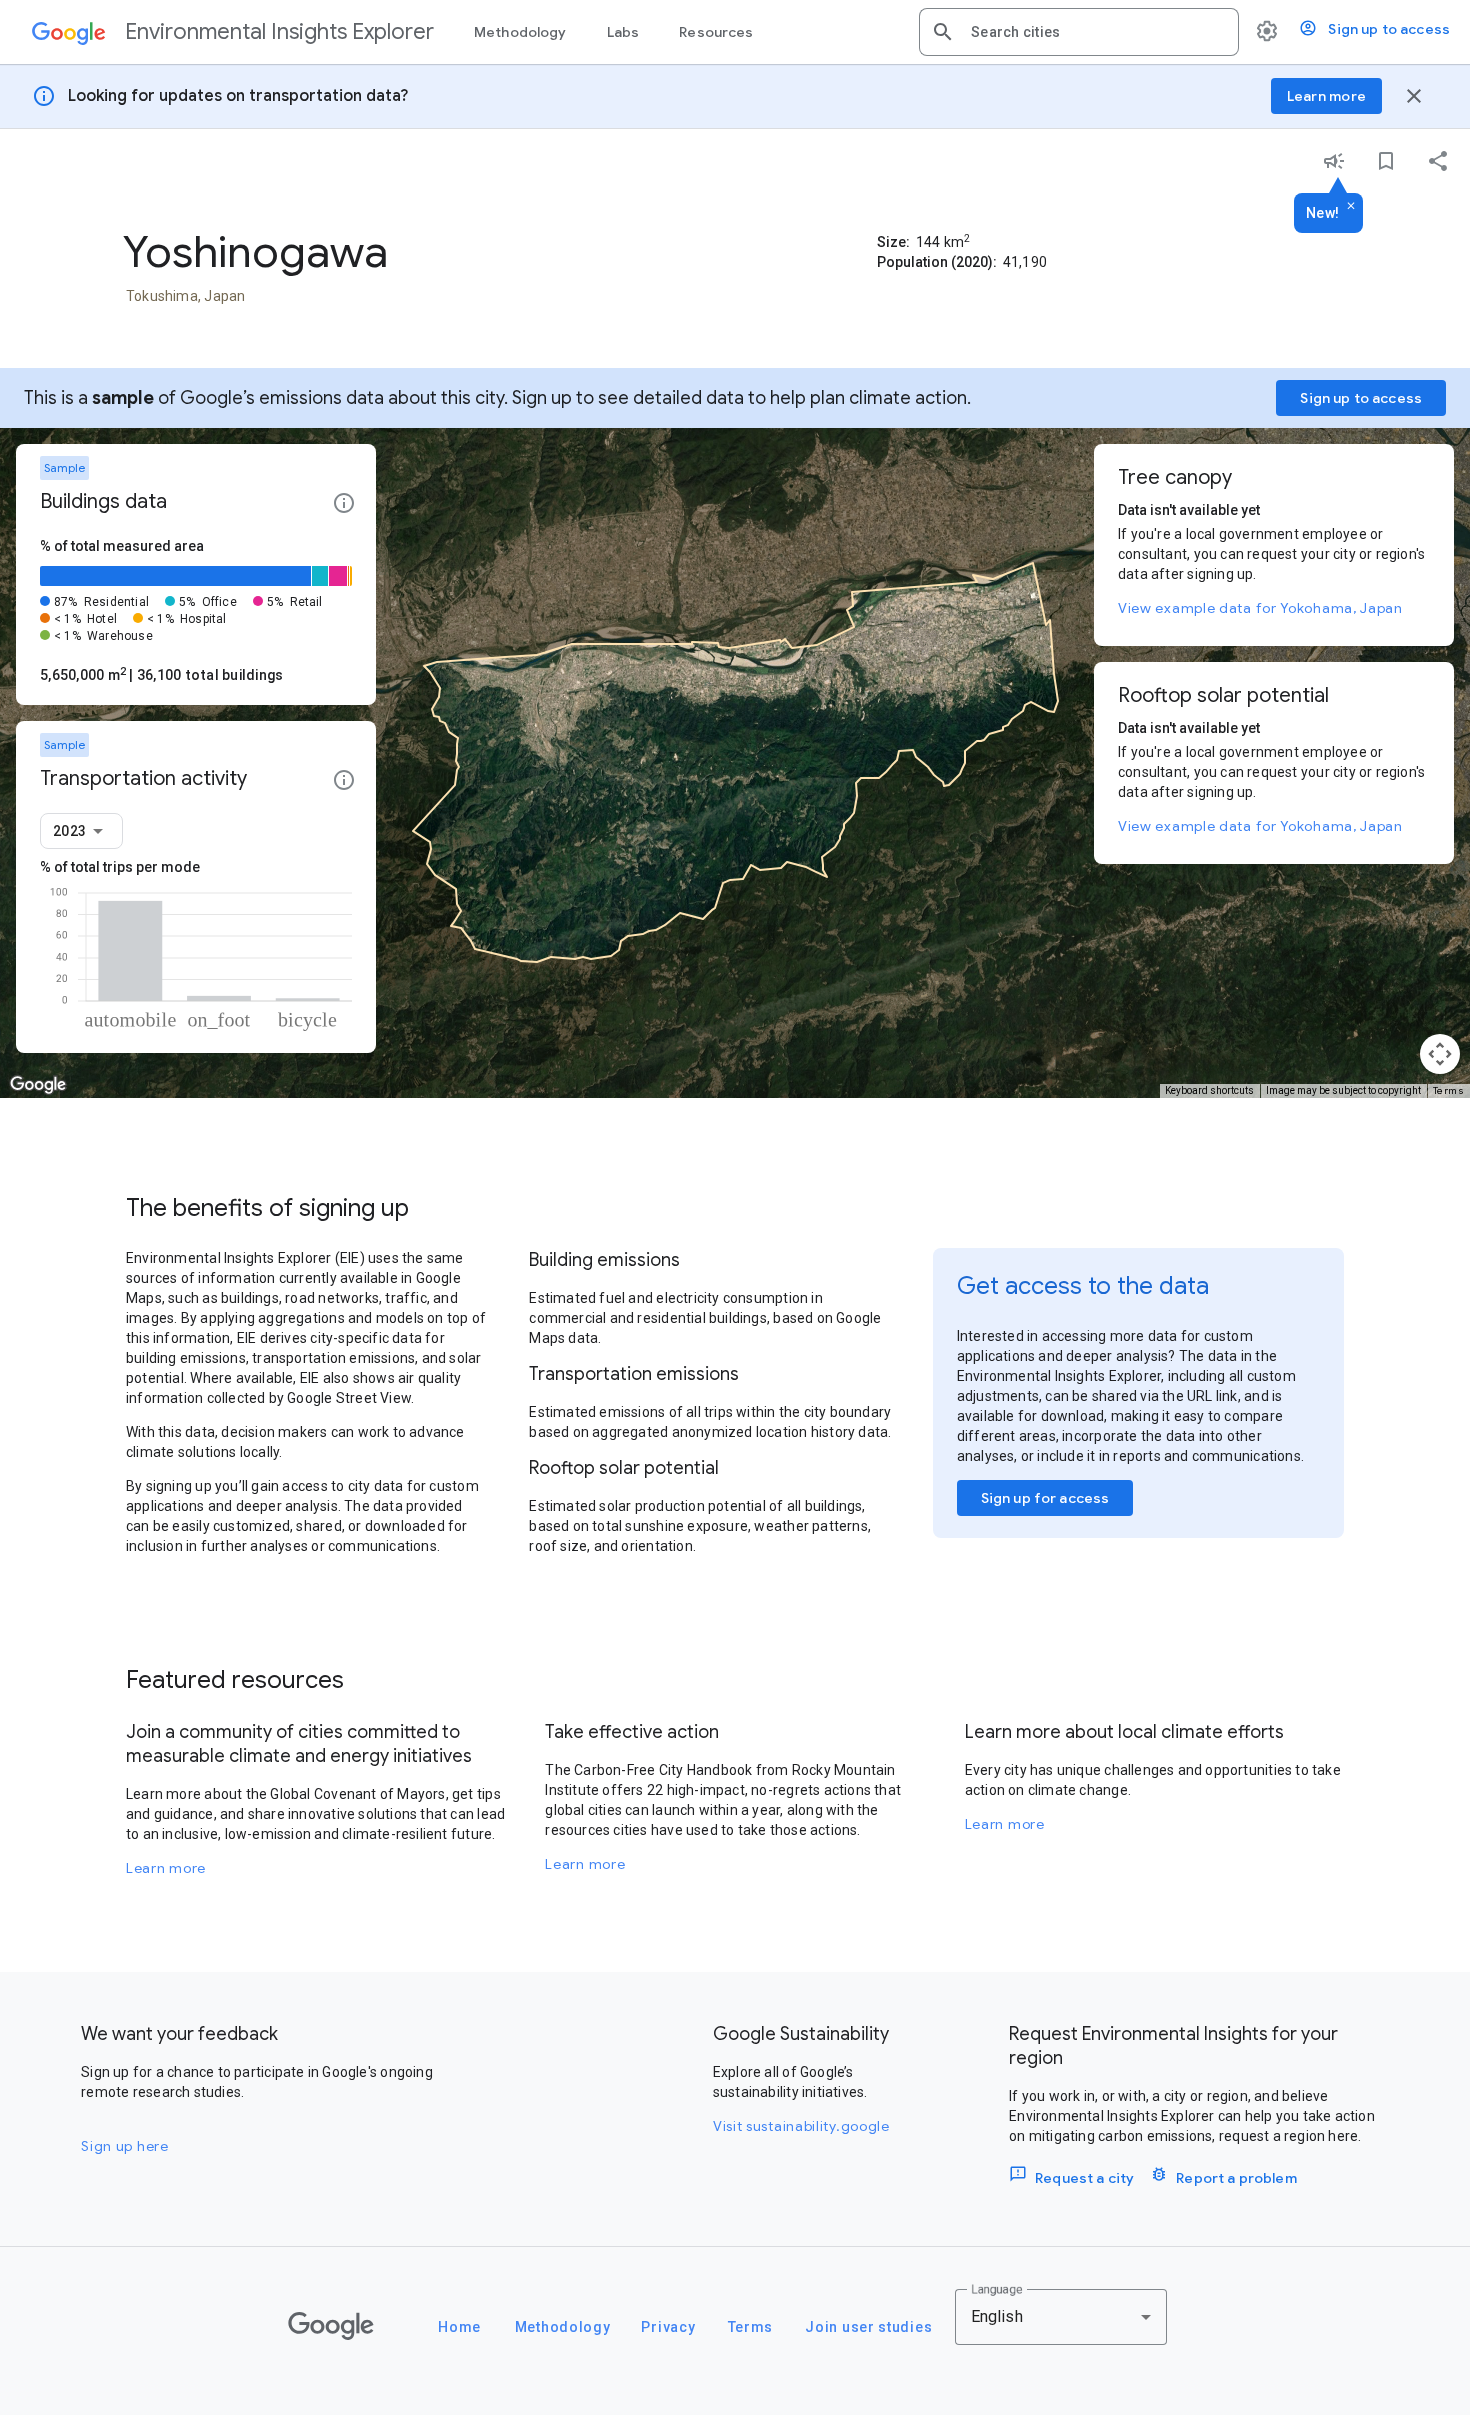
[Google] (331, 2326)
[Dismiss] (1351, 207)
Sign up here (124, 2146)
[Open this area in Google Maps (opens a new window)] (38, 1085)
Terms (1449, 1090)
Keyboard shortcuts (1209, 1090)
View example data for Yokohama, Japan (1260, 608)
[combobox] (1097, 32)
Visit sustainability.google (801, 2126)
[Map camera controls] (1440, 1054)
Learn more (166, 1868)
